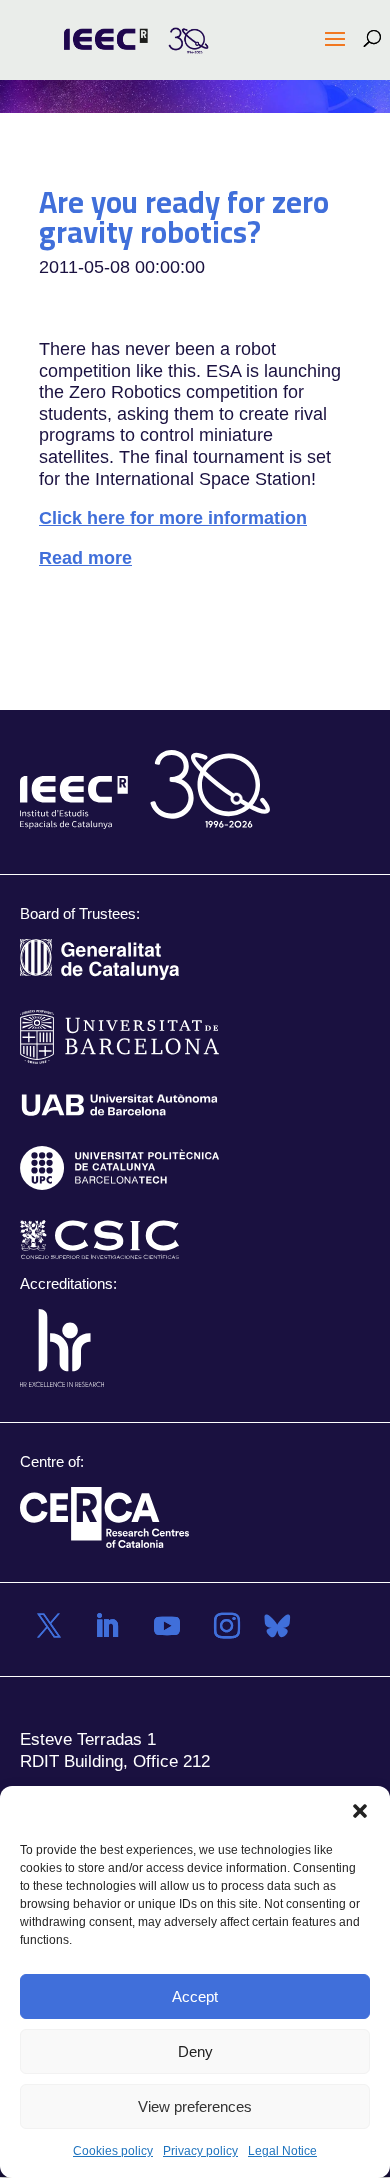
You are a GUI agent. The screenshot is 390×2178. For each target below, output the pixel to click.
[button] (360, 1811)
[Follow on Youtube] (167, 1626)
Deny (195, 2051)
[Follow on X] (49, 1626)
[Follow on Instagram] (227, 1626)
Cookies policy (113, 2151)
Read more (85, 557)
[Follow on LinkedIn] (107, 1626)
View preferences (195, 2106)
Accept (195, 1996)
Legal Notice (282, 2151)
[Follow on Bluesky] (277, 1626)
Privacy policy (200, 2151)
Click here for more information (173, 518)
